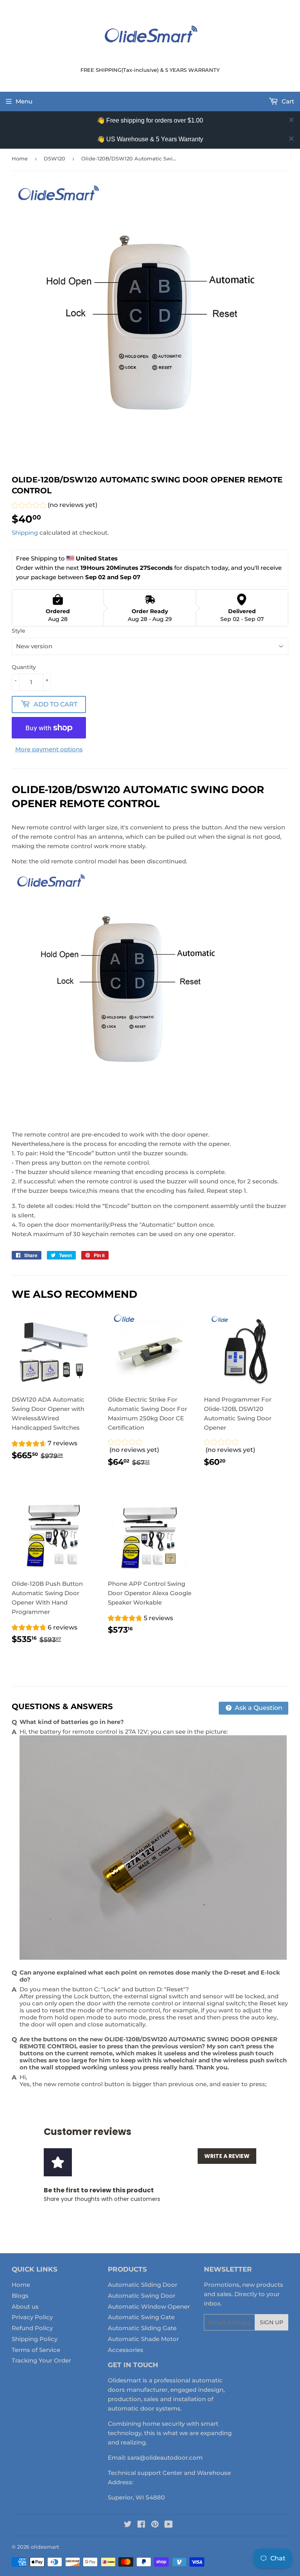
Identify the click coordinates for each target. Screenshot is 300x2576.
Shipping (25, 533)
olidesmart (45, 2547)
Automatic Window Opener (149, 2306)
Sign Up (271, 2322)
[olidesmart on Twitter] (128, 2525)
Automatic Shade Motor (143, 2339)
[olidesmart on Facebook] (141, 2525)
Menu (24, 101)
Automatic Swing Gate (141, 2317)
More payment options (49, 749)
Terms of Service (36, 2350)
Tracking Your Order (41, 2360)
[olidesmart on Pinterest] (155, 2525)
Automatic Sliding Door (143, 2285)
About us (25, 2306)
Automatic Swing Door (142, 2296)
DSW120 (54, 158)
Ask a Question (258, 1708)
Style (19, 631)
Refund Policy (32, 2328)
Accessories (126, 2350)
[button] (54, 506)
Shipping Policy (35, 2339)
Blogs (20, 2296)
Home (20, 158)
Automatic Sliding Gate (142, 2328)
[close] (291, 120)
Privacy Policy (32, 2317)
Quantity (24, 667)
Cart (287, 101)
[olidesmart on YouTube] (169, 2525)
